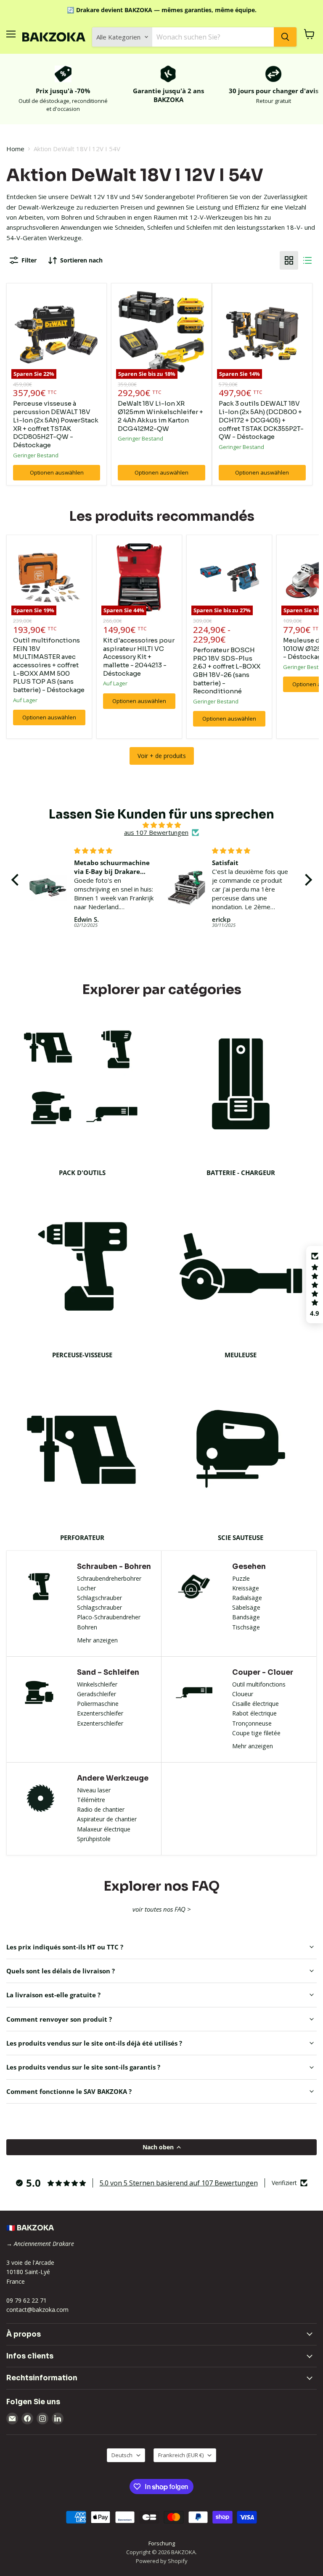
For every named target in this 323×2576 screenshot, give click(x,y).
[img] (162, 825)
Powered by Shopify (162, 2561)
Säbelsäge (246, 1607)
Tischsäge (246, 1627)
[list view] (307, 260)
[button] (17, 880)
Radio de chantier (101, 1809)
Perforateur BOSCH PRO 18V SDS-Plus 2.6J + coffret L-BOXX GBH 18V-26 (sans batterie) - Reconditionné (227, 670)
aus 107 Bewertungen (156, 833)
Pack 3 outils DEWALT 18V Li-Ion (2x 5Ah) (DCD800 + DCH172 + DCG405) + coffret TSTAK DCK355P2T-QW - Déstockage (261, 420)
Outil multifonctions (259, 1684)
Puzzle (241, 1578)
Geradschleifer (97, 1694)
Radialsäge (247, 1598)
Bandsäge (246, 1617)
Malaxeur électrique (104, 1829)
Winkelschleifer (97, 1684)
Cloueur (243, 1694)
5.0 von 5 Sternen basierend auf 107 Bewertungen (179, 2183)
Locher (86, 1588)
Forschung (162, 2543)
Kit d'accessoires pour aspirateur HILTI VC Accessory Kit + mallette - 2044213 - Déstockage (139, 657)
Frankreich (181, 2455)
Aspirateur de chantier (107, 1819)
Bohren (87, 1627)
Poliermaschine (98, 1704)
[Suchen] (285, 37)
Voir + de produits (162, 756)
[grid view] (289, 260)
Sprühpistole (94, 1839)
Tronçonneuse (252, 1723)
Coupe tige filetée (256, 1733)
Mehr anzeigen (97, 1640)
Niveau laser (94, 1790)
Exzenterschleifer (100, 1713)
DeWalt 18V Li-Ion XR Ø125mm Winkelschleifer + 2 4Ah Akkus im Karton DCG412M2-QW (160, 416)
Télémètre (91, 1800)
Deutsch (122, 2455)
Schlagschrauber (99, 1598)
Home (15, 149)
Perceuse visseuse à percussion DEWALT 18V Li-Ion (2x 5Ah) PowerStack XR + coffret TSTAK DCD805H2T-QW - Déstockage (56, 424)
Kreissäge (246, 1588)
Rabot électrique (254, 1713)
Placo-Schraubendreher (109, 1617)
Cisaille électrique (255, 1704)
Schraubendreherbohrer (109, 1578)
